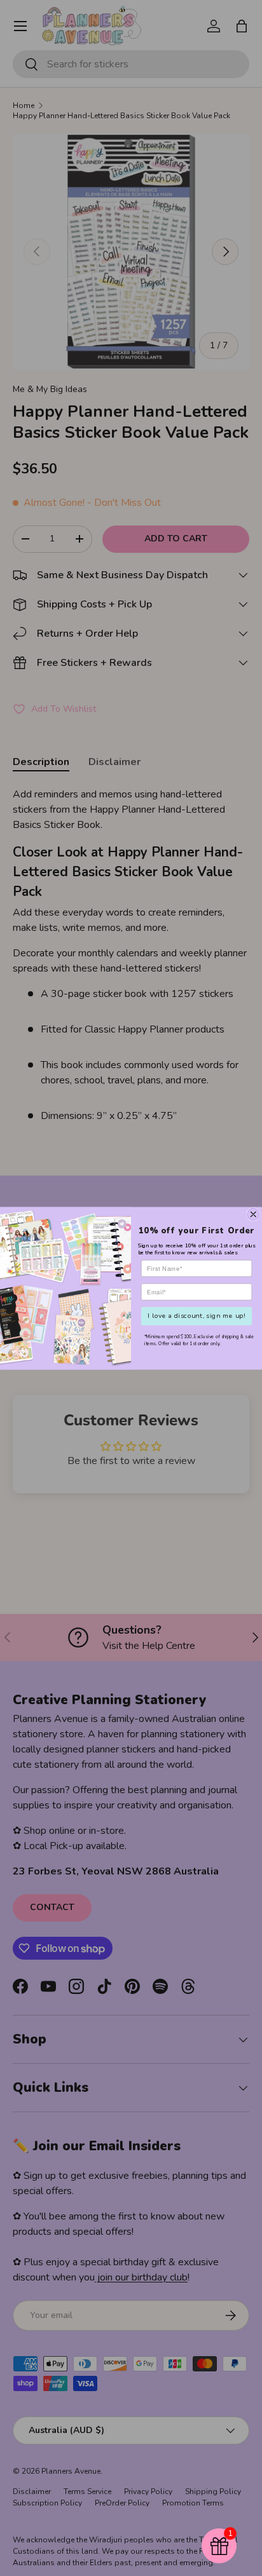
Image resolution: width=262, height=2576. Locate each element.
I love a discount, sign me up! (196, 1315)
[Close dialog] (253, 1214)
